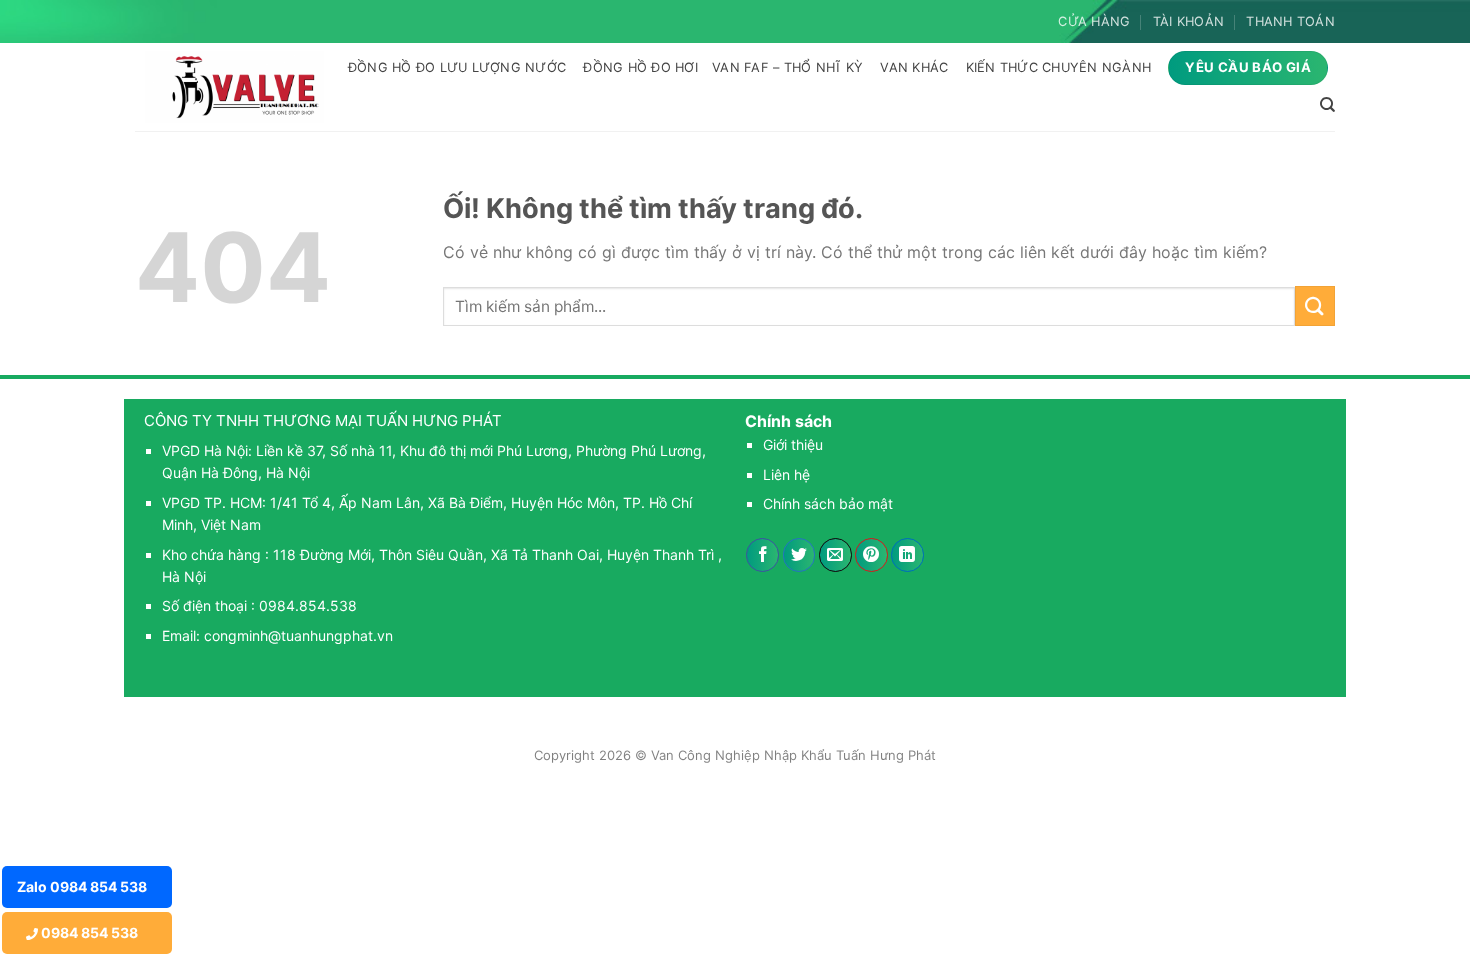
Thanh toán (1290, 21)
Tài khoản (1188, 21)
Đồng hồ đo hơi (640, 67)
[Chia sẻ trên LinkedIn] (907, 555)
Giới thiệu (793, 444)
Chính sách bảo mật (828, 503)
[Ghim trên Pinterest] (871, 555)
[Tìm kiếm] (1327, 105)
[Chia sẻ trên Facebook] (762, 555)
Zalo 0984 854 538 (82, 886)
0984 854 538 (88, 932)
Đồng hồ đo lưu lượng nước (457, 67)
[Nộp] (1315, 306)
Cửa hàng (1094, 21)
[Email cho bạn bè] (835, 555)
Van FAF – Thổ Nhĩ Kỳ (787, 67)
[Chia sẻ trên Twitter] (799, 555)
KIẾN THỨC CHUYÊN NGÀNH (1059, 67)
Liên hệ (786, 474)
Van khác (914, 67)
